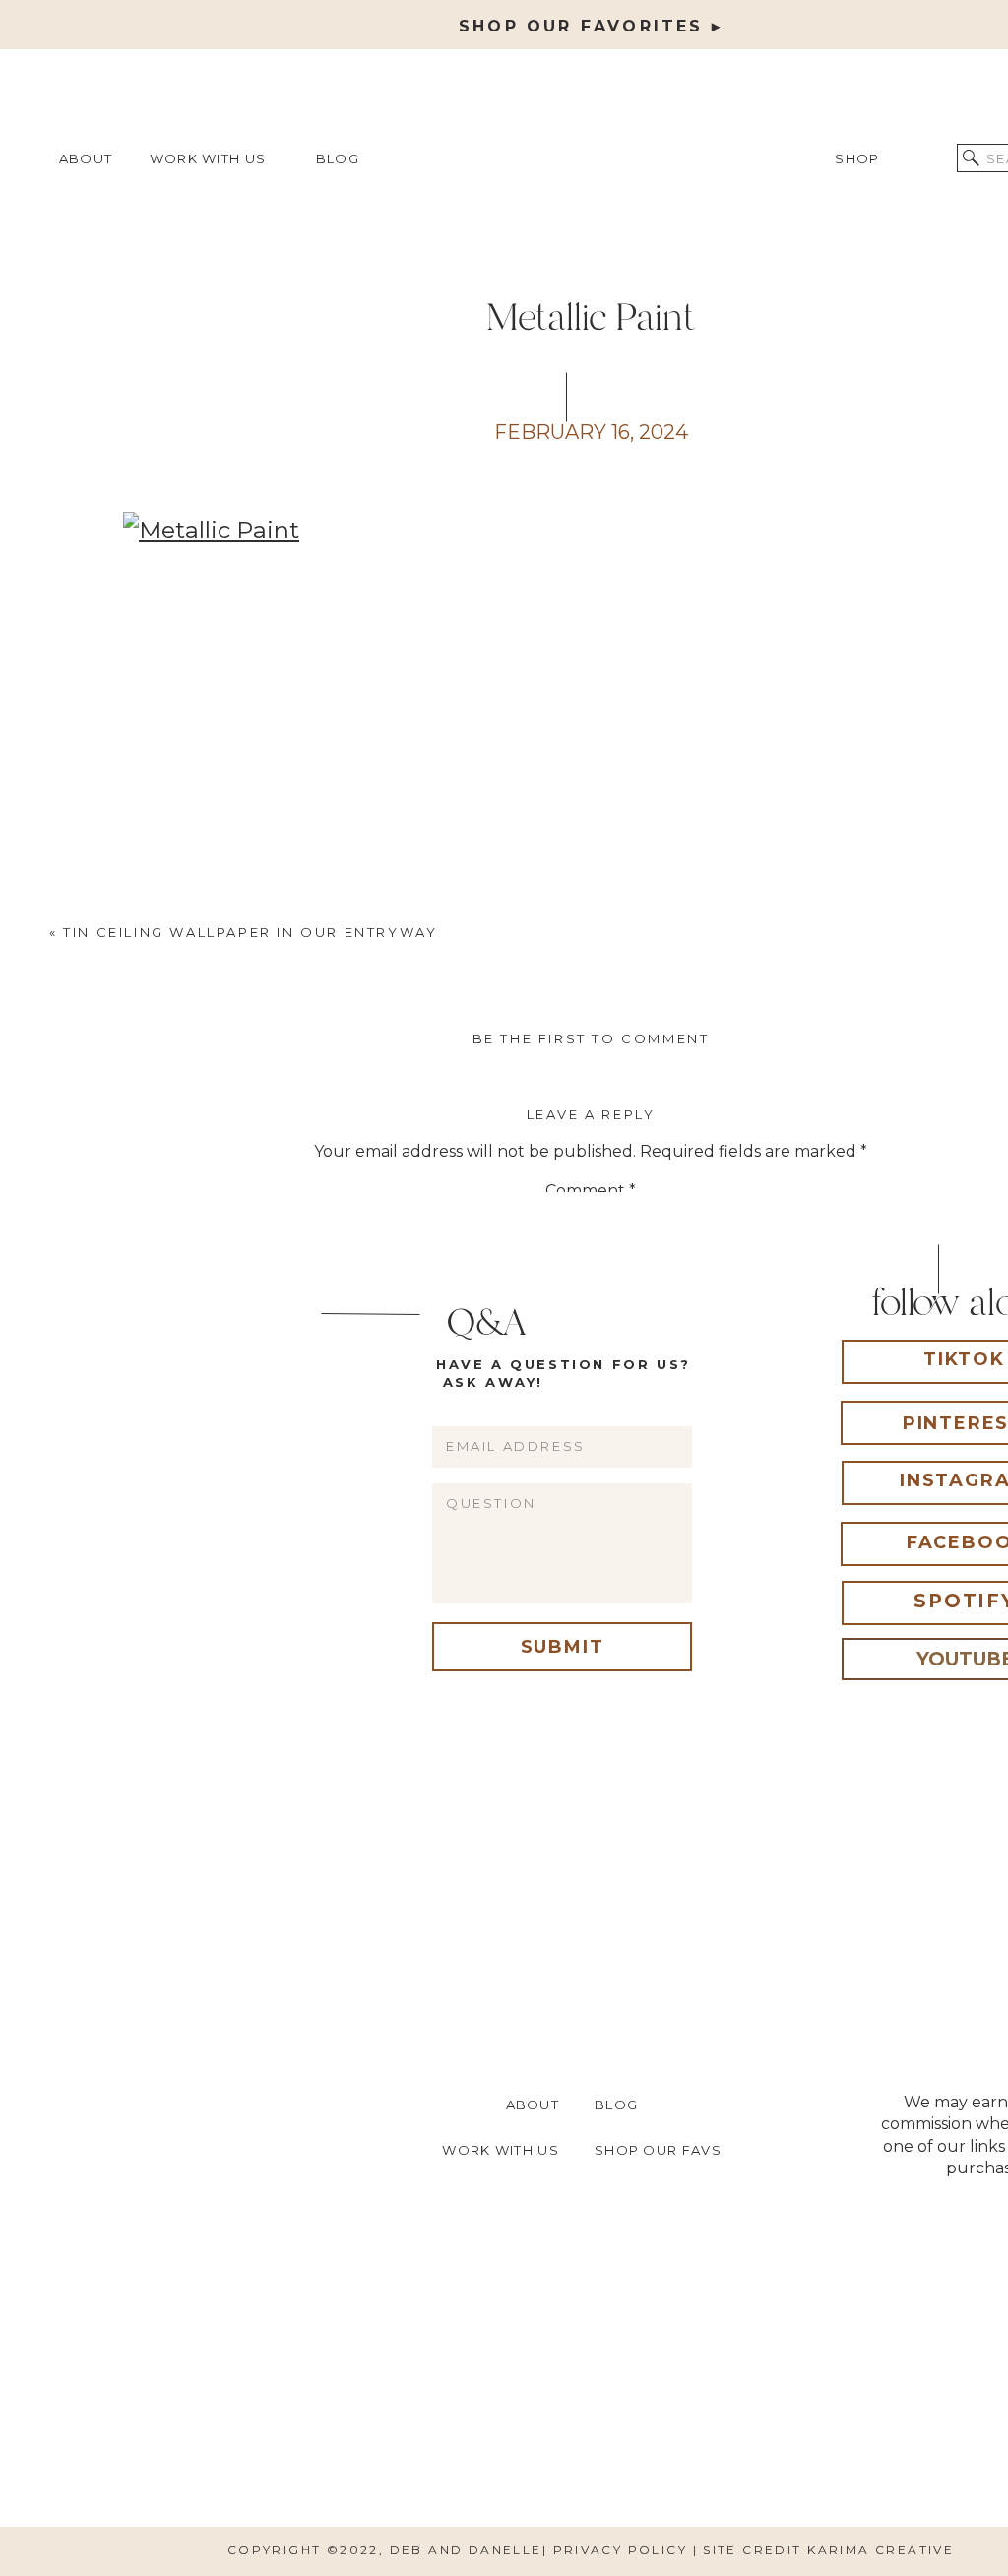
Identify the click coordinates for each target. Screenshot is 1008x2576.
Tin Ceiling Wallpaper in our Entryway (250, 932)
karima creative (881, 2550)
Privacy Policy (623, 2550)
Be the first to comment (591, 1038)
